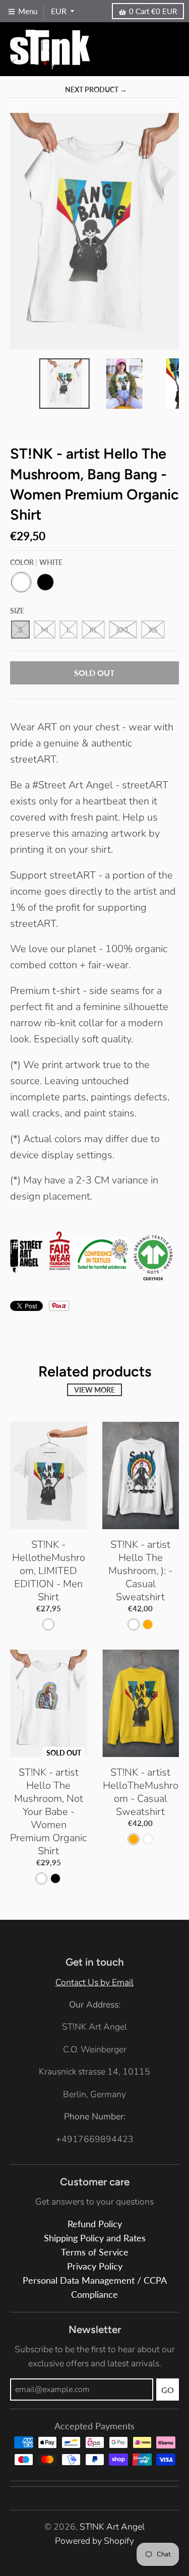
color (36, 562)
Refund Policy (95, 2224)
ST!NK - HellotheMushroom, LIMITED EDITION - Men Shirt (49, 1571)
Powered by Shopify (94, 2541)
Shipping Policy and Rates (95, 2238)
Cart (153, 11)
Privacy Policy (95, 2266)
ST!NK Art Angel (112, 2527)
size (17, 611)
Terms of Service (95, 2252)
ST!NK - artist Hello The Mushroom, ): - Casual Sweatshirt (140, 1571)
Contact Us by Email (94, 1982)
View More (94, 1390)
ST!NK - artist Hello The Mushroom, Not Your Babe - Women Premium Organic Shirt (48, 1812)
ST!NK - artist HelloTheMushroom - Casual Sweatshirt (141, 1792)
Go (168, 2390)
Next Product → (96, 89)
